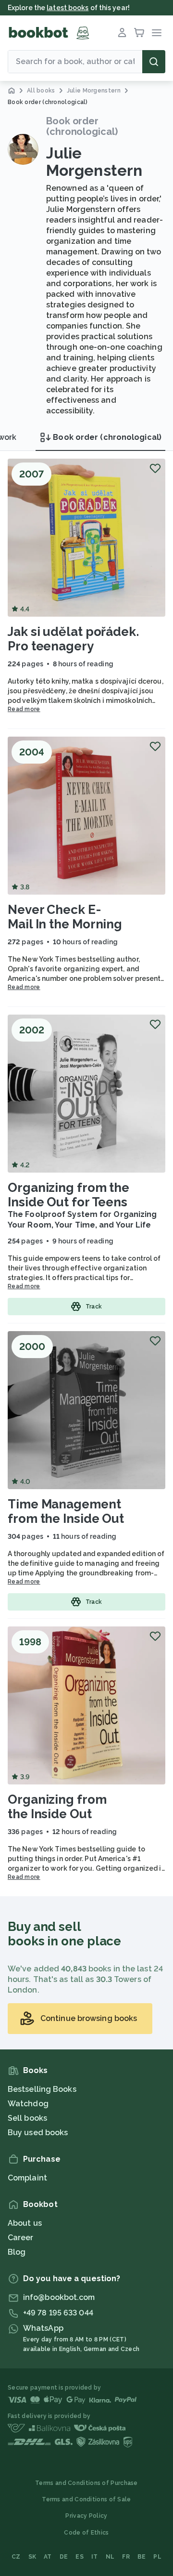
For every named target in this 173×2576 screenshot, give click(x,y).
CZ (16, 2557)
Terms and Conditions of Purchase (86, 2483)
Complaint (27, 2178)
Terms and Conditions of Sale (86, 2499)
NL (110, 2557)
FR (126, 2557)
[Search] (154, 62)
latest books (68, 8)
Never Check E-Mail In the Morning (65, 917)
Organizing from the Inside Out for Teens (68, 1195)
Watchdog (28, 2104)
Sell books (27, 2118)
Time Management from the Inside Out (66, 1511)
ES (80, 2557)
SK (32, 2557)
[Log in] (122, 33)
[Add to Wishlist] (155, 468)
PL (157, 2557)
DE (64, 2557)
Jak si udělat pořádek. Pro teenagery (73, 639)
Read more (24, 709)
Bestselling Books (42, 2089)
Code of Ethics (86, 2533)
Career (21, 2238)
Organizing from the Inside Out (57, 1807)
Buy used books (38, 2133)
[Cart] (139, 33)
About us (25, 2223)
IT (95, 2557)
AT (48, 2557)
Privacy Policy (86, 2516)
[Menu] (157, 33)
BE (142, 2557)
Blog (17, 2252)
